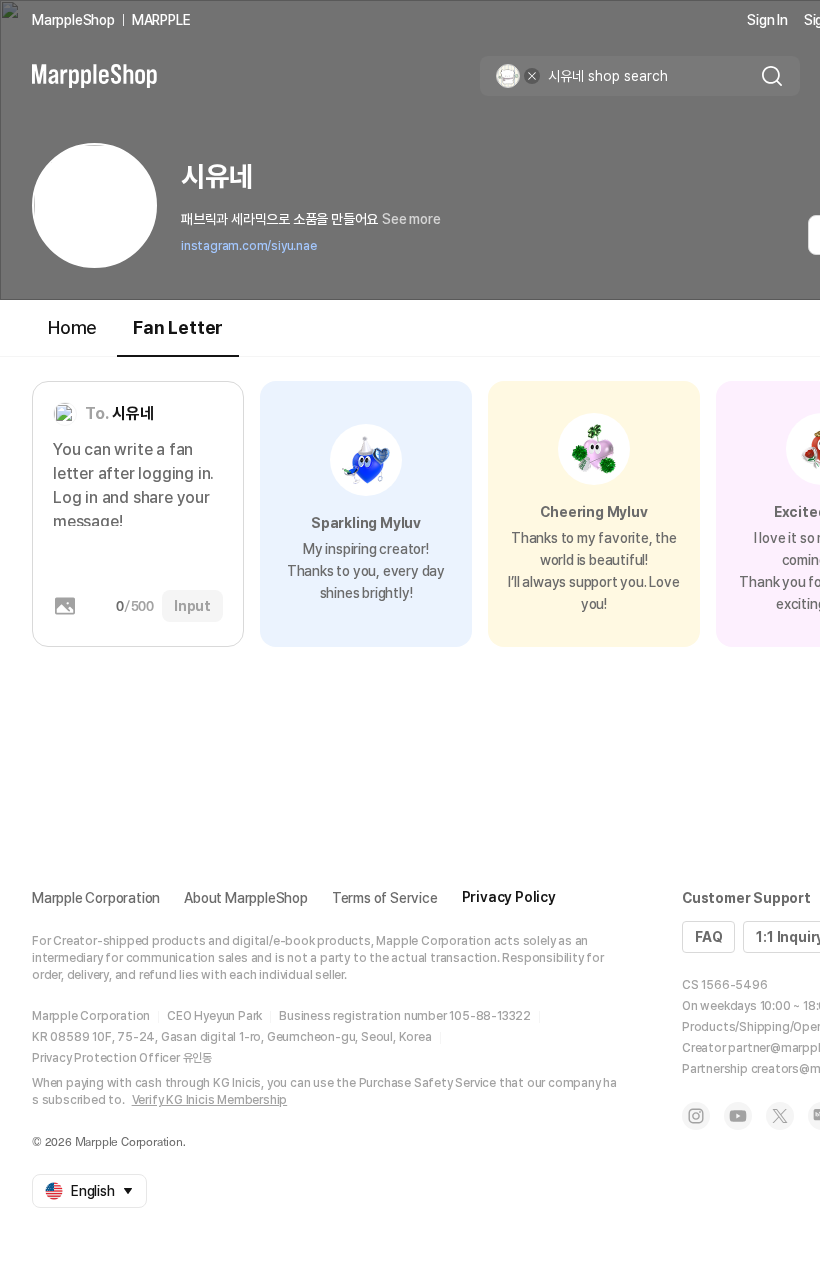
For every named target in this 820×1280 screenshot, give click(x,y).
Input (192, 606)
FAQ (708, 937)
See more (411, 219)
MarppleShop (73, 20)
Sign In (767, 20)
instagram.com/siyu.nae (249, 246)
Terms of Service (385, 898)
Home (72, 327)
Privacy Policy (509, 897)
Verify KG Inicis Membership (210, 1100)
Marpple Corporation (96, 898)
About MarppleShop (246, 898)
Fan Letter (178, 327)
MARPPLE (161, 20)
